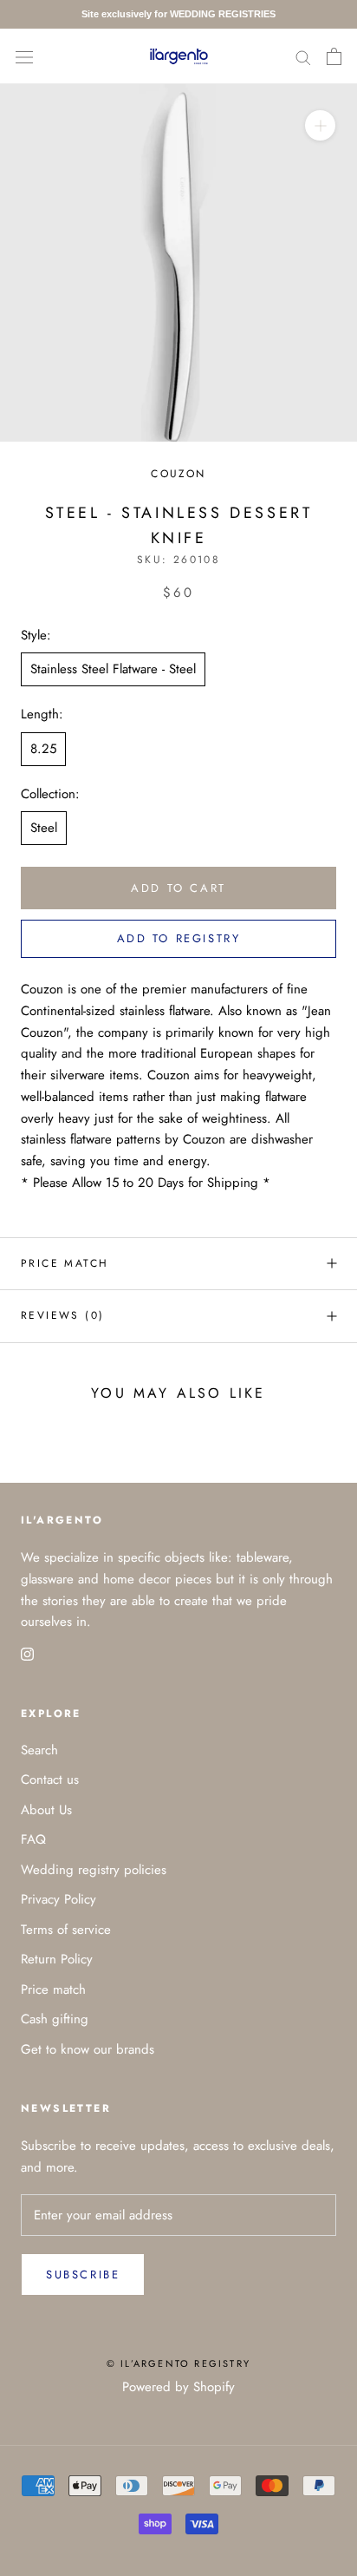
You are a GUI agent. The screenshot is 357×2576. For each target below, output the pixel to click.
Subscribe (83, 2274)
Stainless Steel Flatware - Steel (113, 669)
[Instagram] (27, 1653)
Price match (65, 1263)
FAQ (33, 1839)
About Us (46, 1810)
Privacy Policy (58, 1899)
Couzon (178, 474)
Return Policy (57, 1959)
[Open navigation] (24, 56)
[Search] (303, 56)
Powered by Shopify (178, 2387)
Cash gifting (55, 2019)
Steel (44, 828)
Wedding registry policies (94, 1870)
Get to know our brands (88, 2049)
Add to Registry (179, 938)
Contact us (50, 1780)
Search (39, 1750)
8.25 (43, 749)
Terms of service (66, 1930)
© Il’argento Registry (178, 2363)
